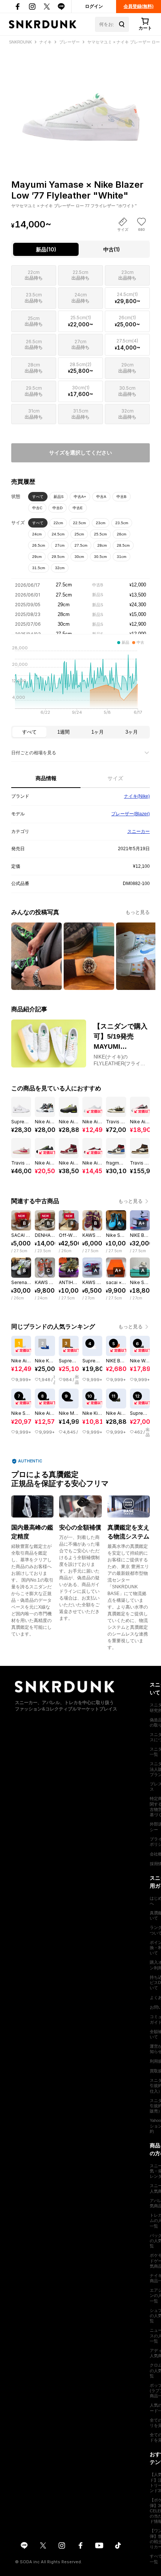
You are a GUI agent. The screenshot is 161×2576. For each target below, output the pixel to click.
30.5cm (100, 557)
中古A (101, 497)
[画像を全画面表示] (80, 99)
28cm (102, 545)
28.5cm (123, 545)
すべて (38, 497)
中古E (78, 508)
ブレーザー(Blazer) (130, 814)
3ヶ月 (132, 732)
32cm (60, 568)
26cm (121, 534)
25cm (79, 534)
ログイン (94, 6)
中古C (37, 508)
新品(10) (46, 249)
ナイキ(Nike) (137, 796)
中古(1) (112, 249)
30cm (79, 557)
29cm (37, 557)
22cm (58, 523)
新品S (59, 497)
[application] (80, 682)
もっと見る (138, 912)
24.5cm (58, 534)
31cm (121, 557)
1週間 (63, 732)
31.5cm (39, 568)
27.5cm (81, 545)
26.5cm (39, 545)
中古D (57, 508)
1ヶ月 (98, 732)
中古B (121, 497)
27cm (60, 545)
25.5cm (100, 534)
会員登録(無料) (139, 6)
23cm (101, 523)
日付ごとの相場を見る (34, 753)
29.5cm (58, 557)
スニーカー (139, 831)
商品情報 (46, 778)
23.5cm (122, 523)
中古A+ (80, 497)
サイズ (115, 778)
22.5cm (79, 523)
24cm (37, 534)
